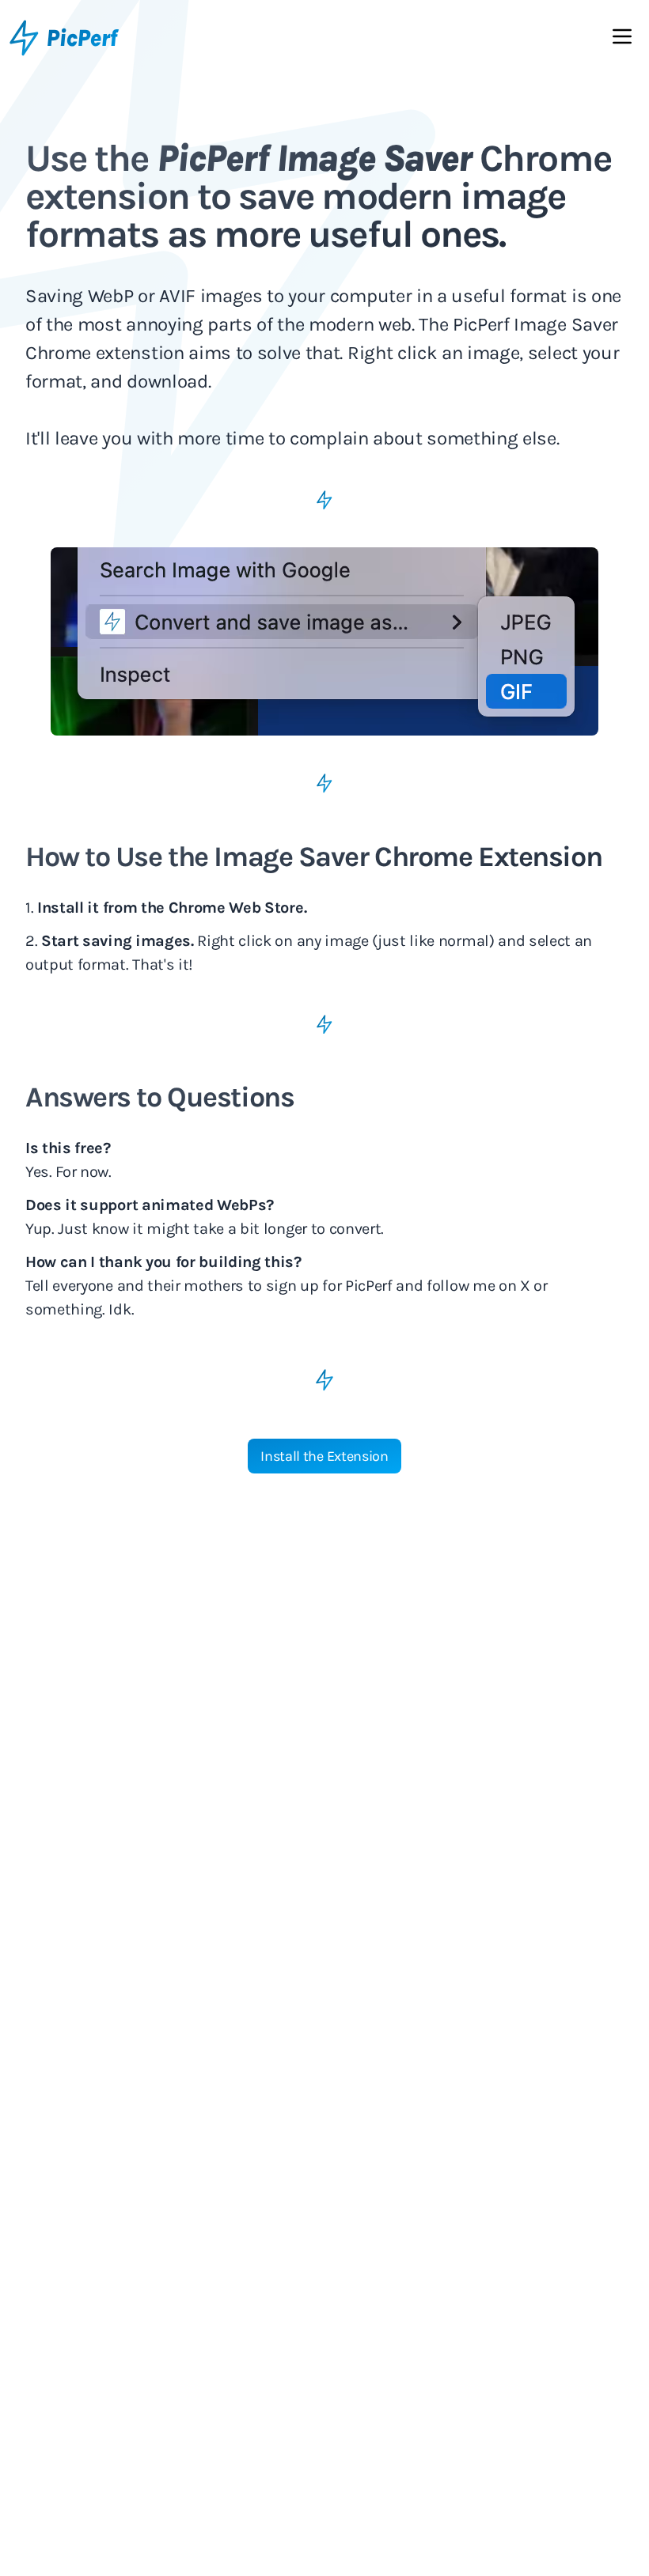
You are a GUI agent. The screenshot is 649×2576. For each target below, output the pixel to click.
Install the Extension (324, 1456)
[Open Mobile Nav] (622, 40)
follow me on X (478, 1286)
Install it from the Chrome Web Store (170, 908)
